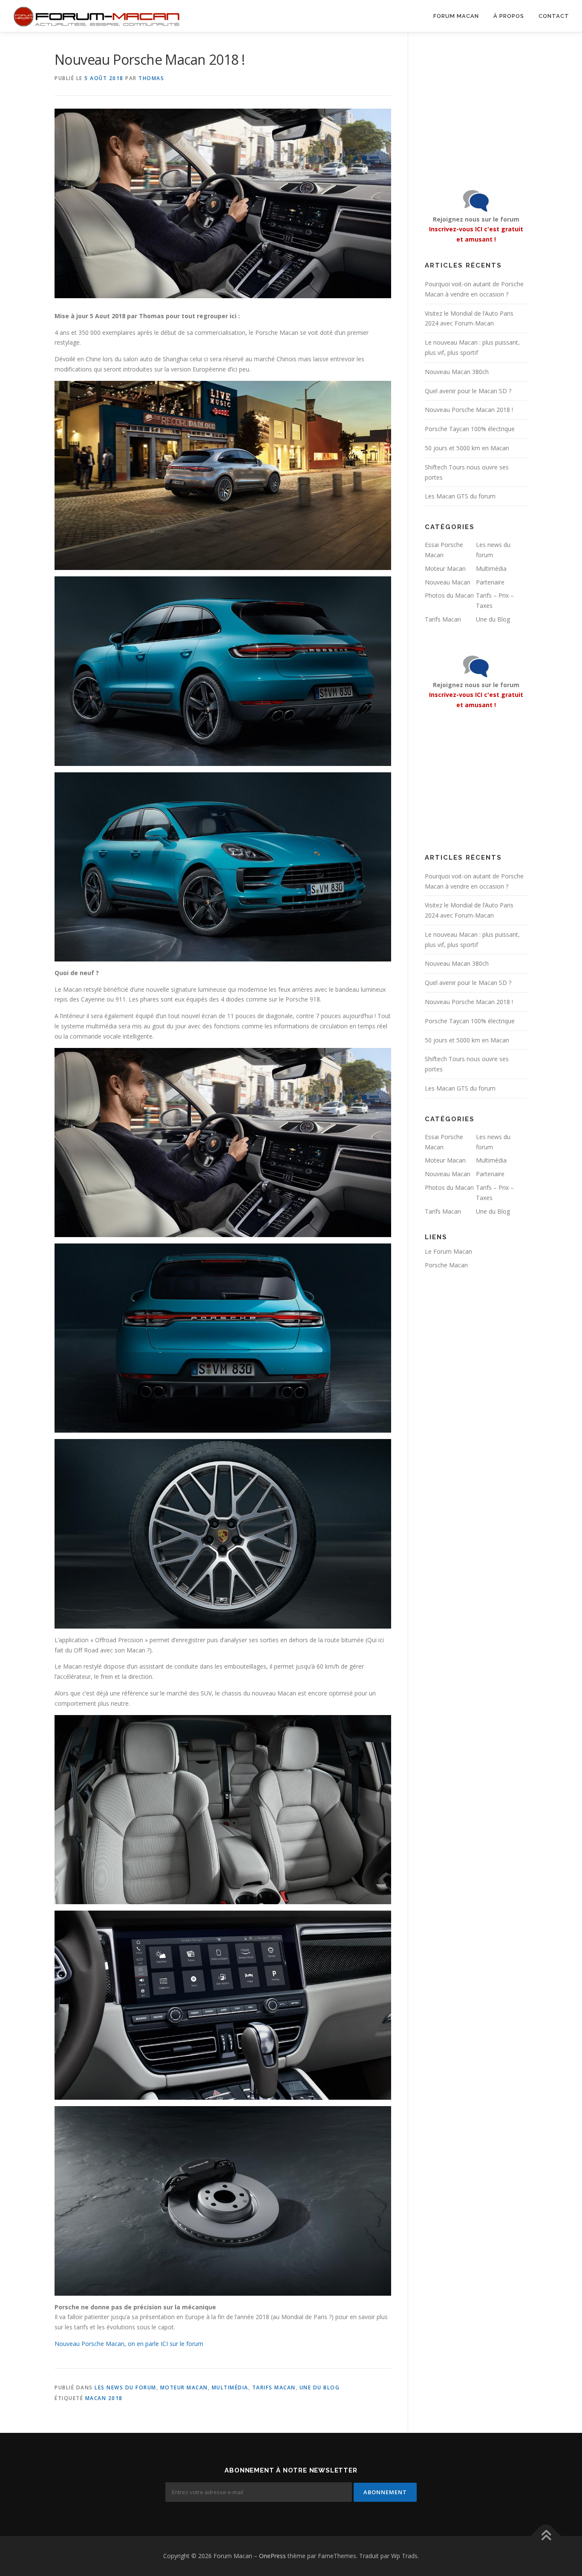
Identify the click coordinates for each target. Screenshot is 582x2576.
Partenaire (490, 582)
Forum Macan (456, 16)
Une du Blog (320, 2387)
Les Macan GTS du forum (460, 496)
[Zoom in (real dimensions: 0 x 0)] (223, 475)
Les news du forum (125, 2387)
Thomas (151, 78)
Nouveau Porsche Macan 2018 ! (469, 410)
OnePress (272, 2556)
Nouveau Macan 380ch (457, 372)
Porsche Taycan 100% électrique (470, 429)
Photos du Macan (449, 595)
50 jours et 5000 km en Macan (467, 448)
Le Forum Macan (448, 1251)
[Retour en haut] (546, 2536)
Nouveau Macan (448, 582)
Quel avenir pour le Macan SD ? (468, 391)
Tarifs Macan (274, 2387)
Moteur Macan (184, 2387)
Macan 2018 (104, 2398)
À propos (509, 16)
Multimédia (230, 2387)
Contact (554, 16)
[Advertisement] (478, 103)
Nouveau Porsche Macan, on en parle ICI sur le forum (129, 2344)
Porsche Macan (446, 1265)
